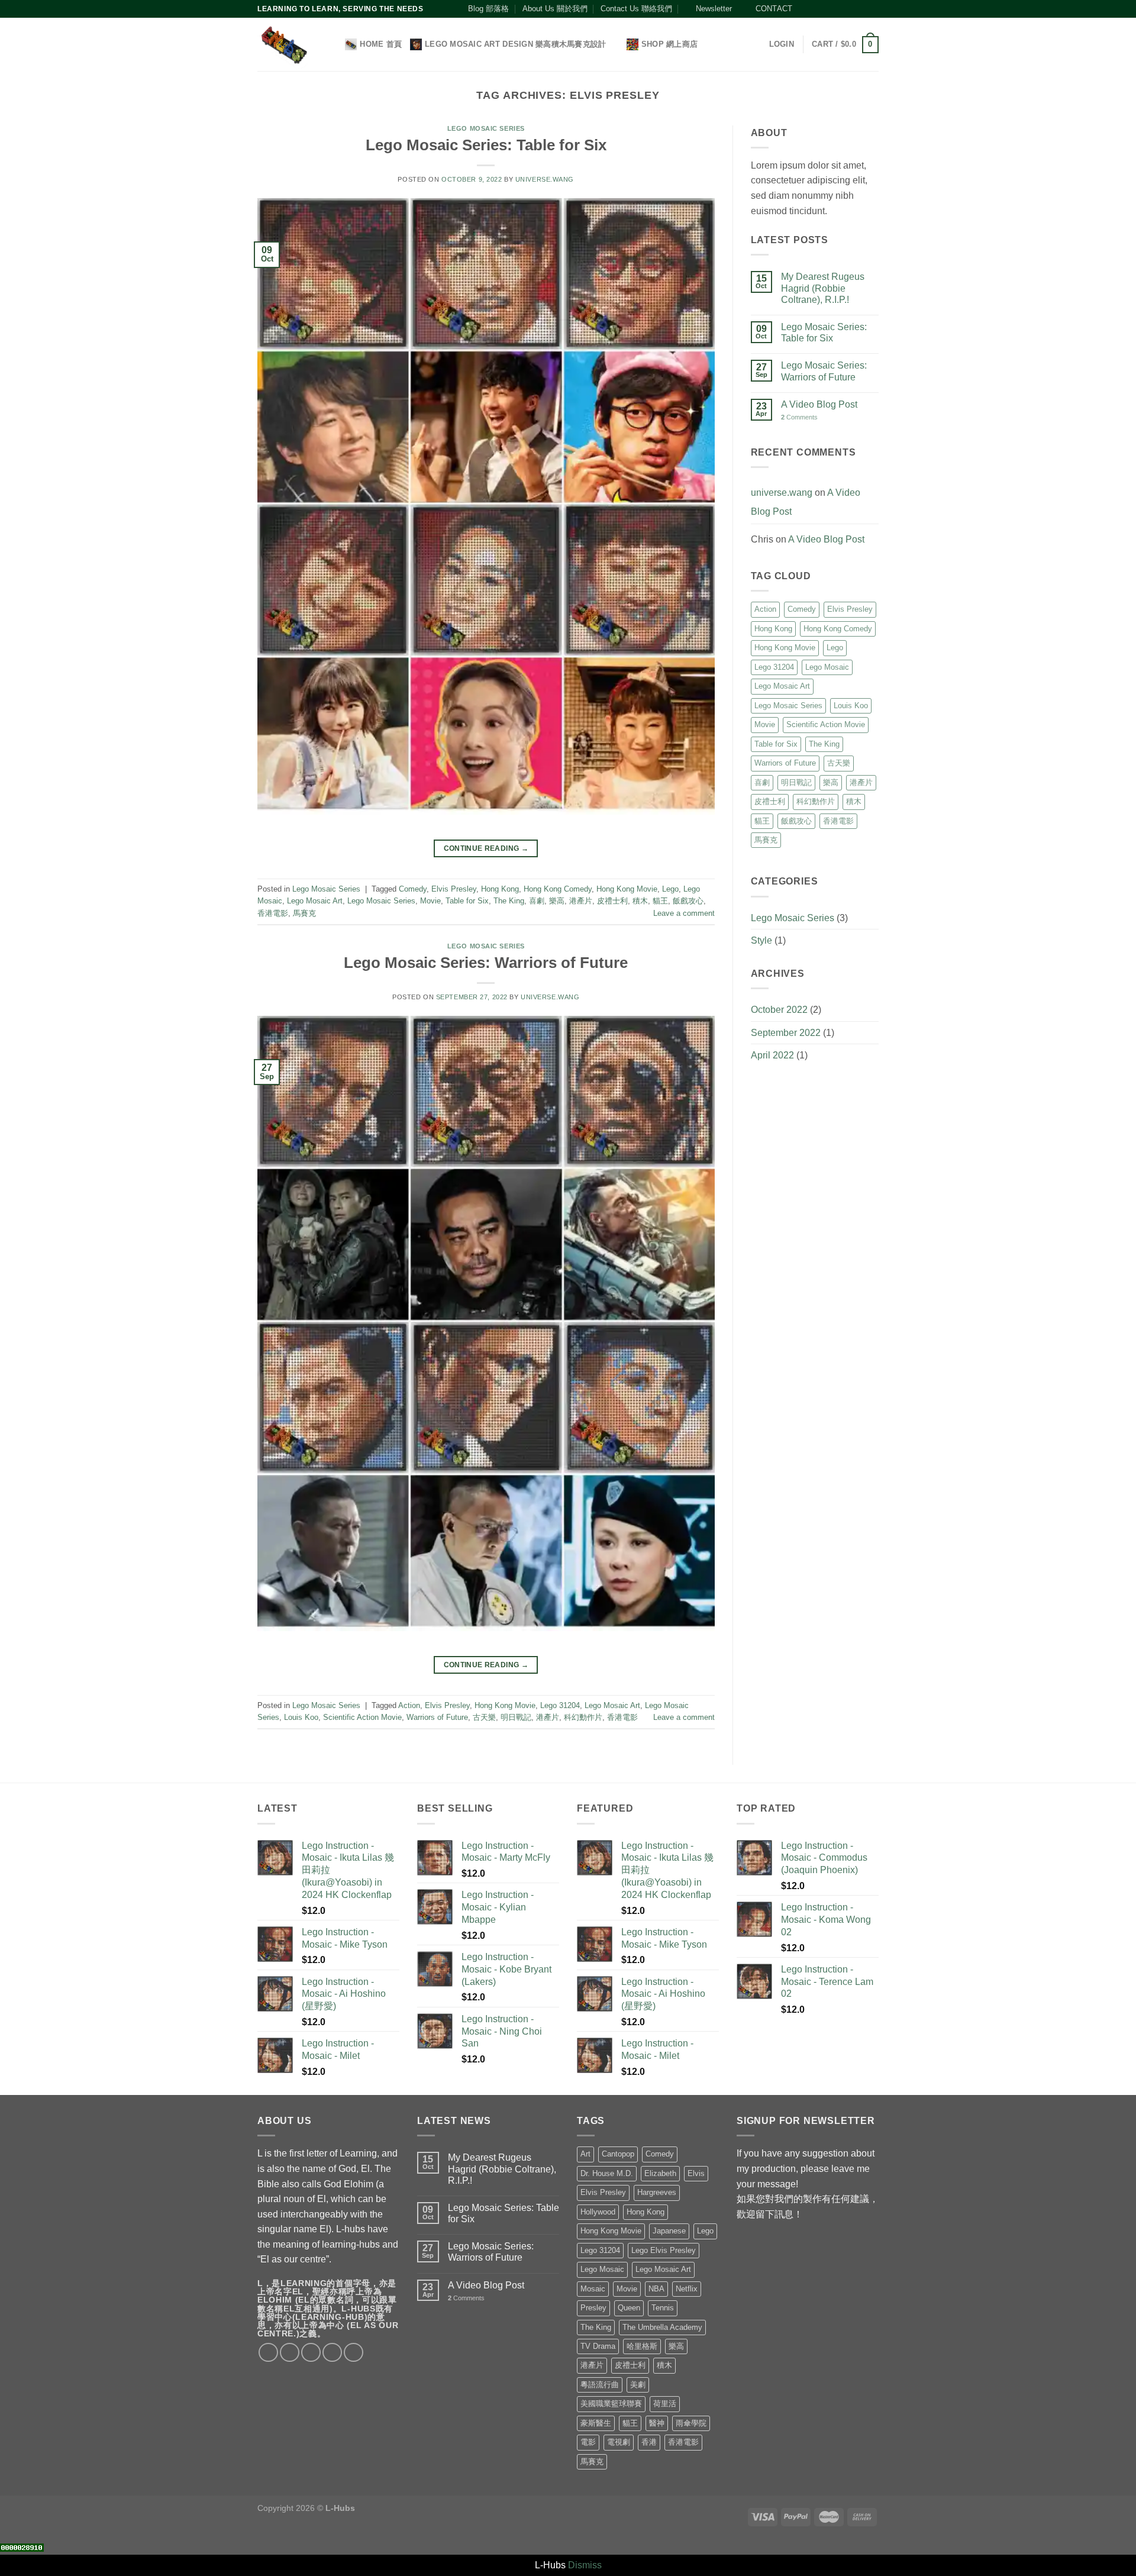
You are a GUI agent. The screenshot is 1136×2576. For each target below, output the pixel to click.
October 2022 (779, 1010)
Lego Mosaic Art (315, 901)
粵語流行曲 (600, 2385)
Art (585, 2154)
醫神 (657, 2423)
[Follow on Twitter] (828, 9)
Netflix (687, 2289)
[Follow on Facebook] (805, 9)
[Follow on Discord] (873, 9)
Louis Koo (301, 1717)
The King (509, 901)
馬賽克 (304, 913)
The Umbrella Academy (662, 2327)
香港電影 (273, 913)
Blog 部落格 (488, 9)
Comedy (413, 889)
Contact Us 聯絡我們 (636, 9)
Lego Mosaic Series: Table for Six (486, 145)
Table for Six (467, 901)
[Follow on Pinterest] (850, 9)
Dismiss (585, 2565)
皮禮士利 (612, 901)
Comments (799, 417)
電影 (588, 2442)
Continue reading (486, 848)
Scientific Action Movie (362, 1717)
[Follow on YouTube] (861, 9)
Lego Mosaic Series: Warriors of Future (486, 963)
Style (761, 940)
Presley (593, 2308)
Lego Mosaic (827, 667)
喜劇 (537, 901)
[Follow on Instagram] (816, 9)
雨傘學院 (691, 2423)
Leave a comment (684, 913)
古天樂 (484, 1717)
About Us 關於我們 (555, 9)
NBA (656, 2289)
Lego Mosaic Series (486, 128)
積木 (640, 901)
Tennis (663, 2308)
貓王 (660, 901)
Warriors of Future (437, 1717)
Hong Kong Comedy (558, 889)
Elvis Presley (454, 889)
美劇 (638, 2385)
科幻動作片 (583, 1717)
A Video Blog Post (819, 404)
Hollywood (598, 2212)
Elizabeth (660, 2173)
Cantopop (618, 2154)
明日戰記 (516, 1717)
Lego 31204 (560, 1705)
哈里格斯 (642, 2346)
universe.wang (545, 179)
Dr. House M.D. (607, 2173)
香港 (649, 2442)
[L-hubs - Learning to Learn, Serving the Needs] (284, 45)
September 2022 (786, 1033)
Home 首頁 (381, 44)
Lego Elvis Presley (664, 2250)
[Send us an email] (839, 9)
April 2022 (772, 1055)
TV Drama (598, 2346)
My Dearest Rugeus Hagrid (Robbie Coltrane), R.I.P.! (823, 288)
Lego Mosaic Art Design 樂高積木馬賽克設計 (515, 44)
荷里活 (665, 2404)
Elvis (696, 2173)
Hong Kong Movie (627, 889)
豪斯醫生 (596, 2423)
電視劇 (619, 2442)
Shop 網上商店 (669, 44)
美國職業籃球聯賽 (611, 2404)
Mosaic (593, 2289)
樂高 (557, 901)
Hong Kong (500, 889)
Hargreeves (657, 2192)
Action (409, 1705)
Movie (430, 901)
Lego (670, 889)
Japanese (669, 2231)
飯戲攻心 (688, 901)
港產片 (581, 901)
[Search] (332, 44)
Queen (629, 2308)
